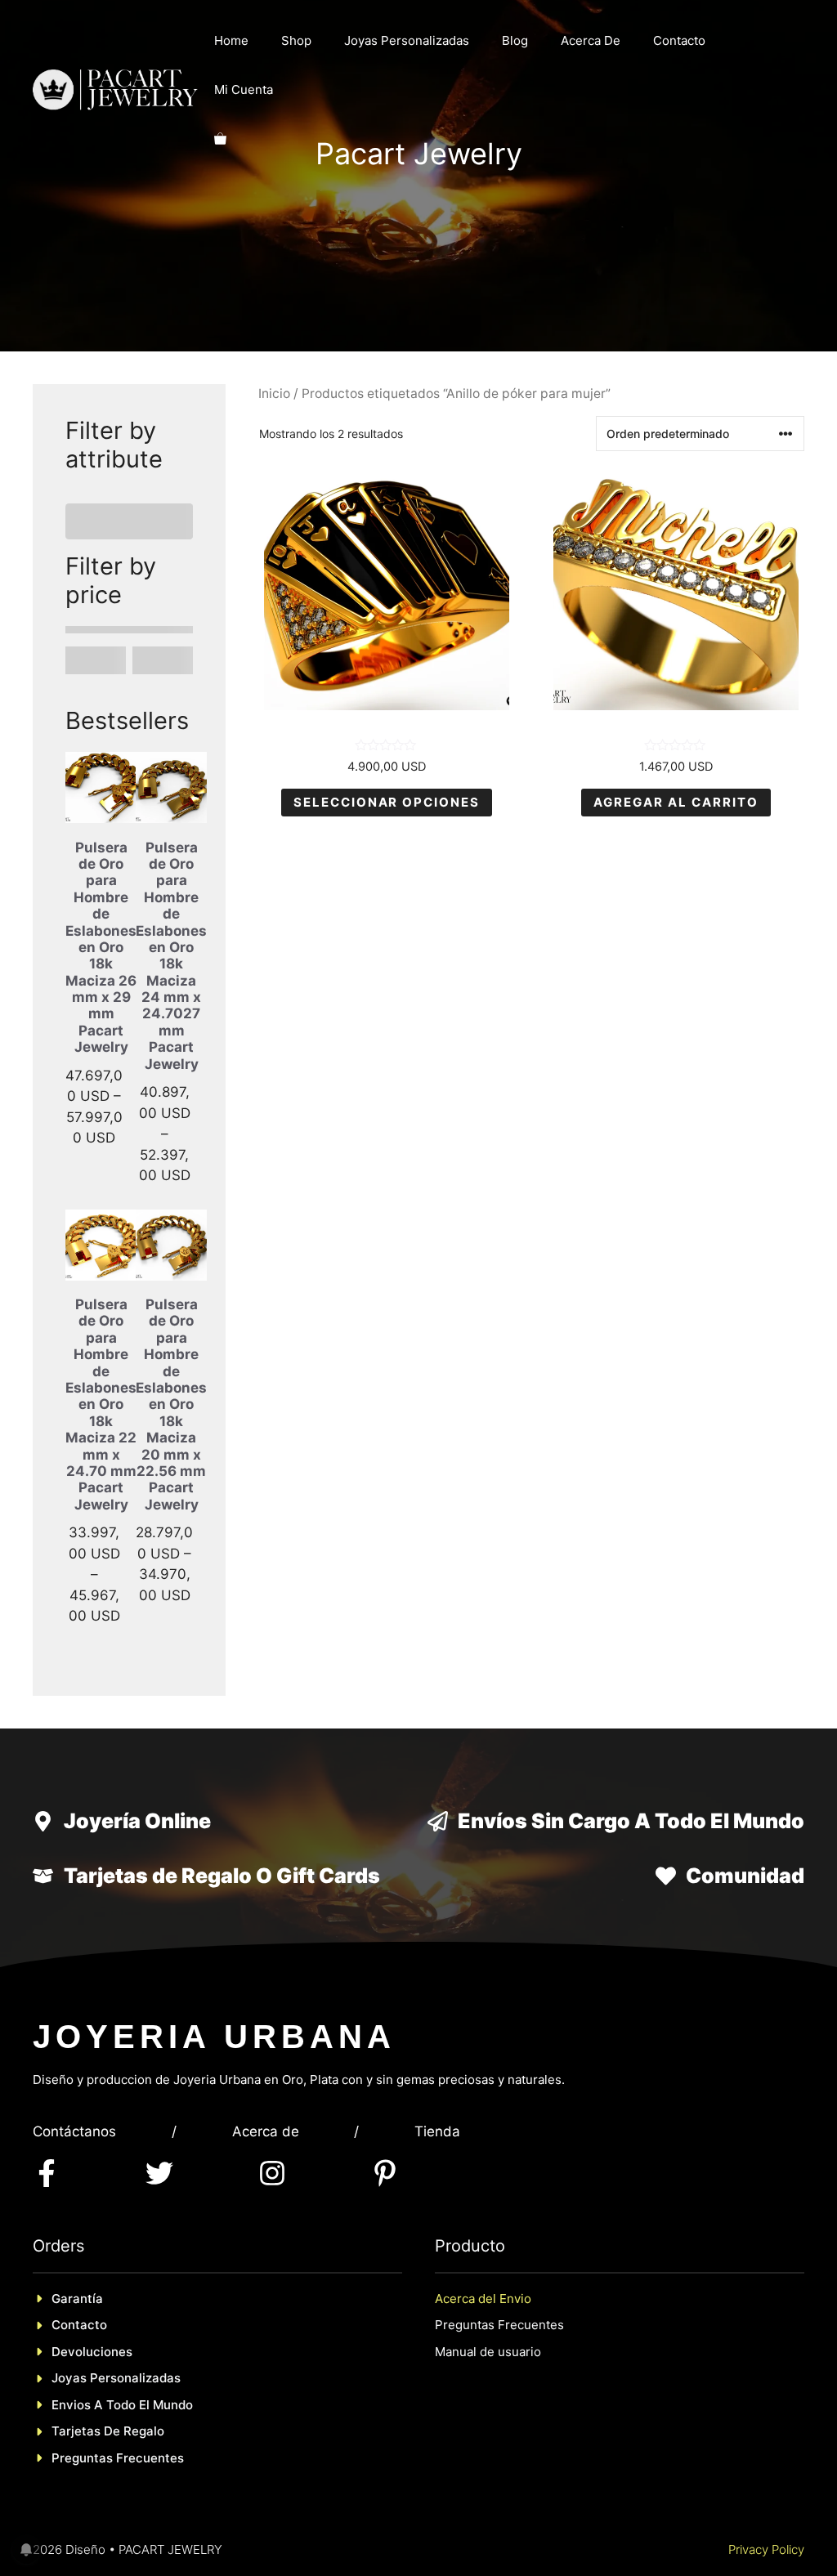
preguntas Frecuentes (118, 2362)
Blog (515, 40)
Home (231, 40)
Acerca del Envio (483, 2203)
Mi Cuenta (244, 89)
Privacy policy (766, 2454)
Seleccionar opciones (387, 802)
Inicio (274, 394)
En (59, 2309)
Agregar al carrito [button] (676, 802)
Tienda (437, 2036)
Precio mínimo (87, 561)
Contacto (679, 40)
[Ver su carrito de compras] (220, 139)
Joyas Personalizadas (407, 40)
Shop (296, 40)
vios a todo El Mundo (130, 2309)
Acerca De (591, 40)
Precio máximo (154, 561)
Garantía (77, 2203)
